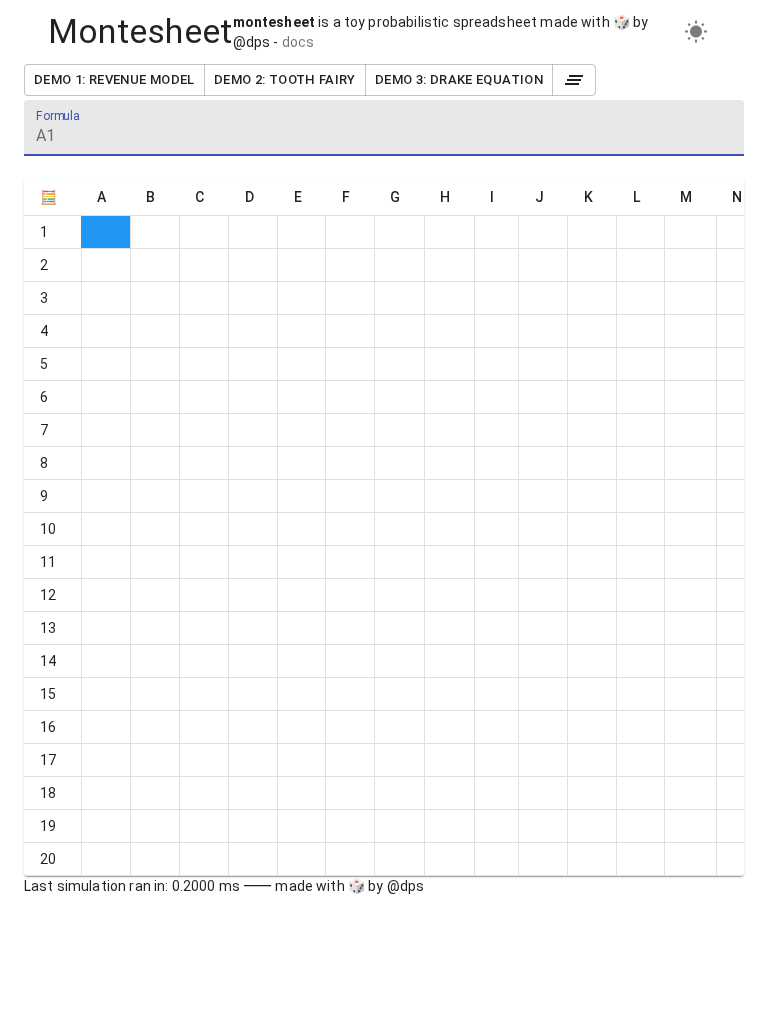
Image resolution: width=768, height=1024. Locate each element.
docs (298, 42)
